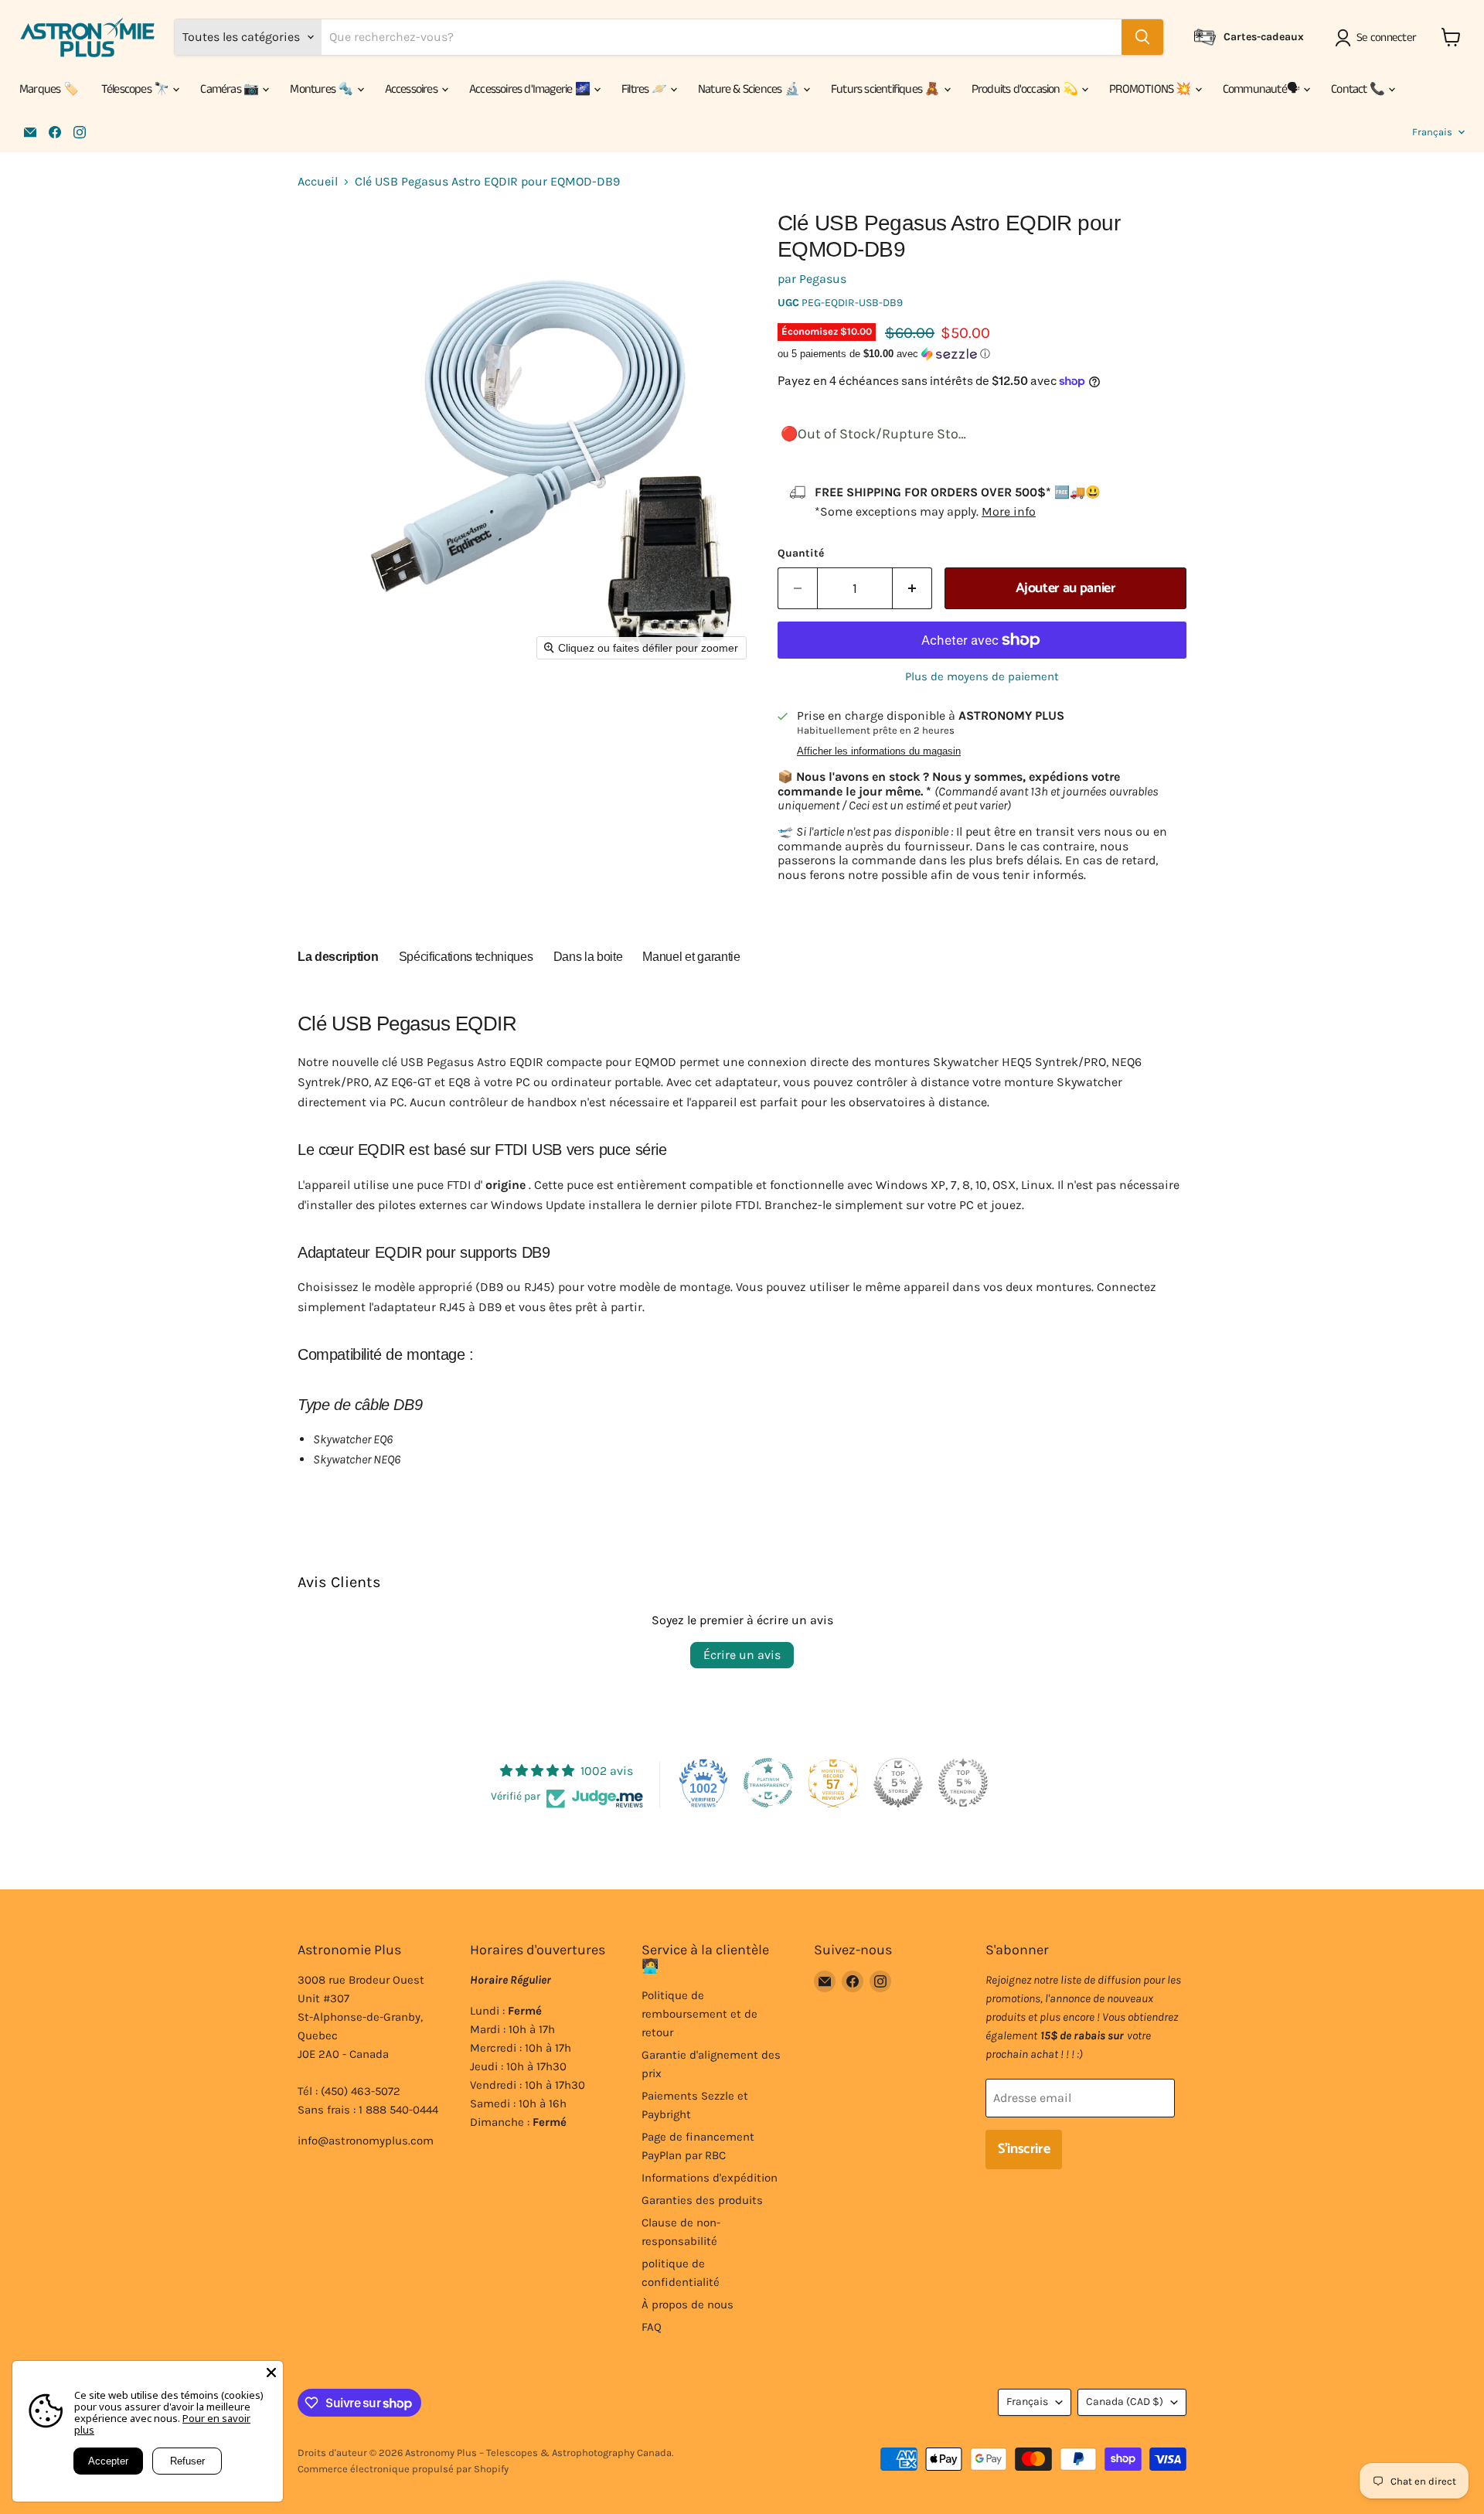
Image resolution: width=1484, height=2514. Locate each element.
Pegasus (823, 279)
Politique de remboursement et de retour (699, 2014)
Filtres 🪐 (645, 89)
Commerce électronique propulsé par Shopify (403, 2469)
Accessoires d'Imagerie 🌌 (531, 89)
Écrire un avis (742, 1655)
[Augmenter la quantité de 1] (912, 589)
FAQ (652, 2327)
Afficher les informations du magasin (879, 751)
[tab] (338, 959)
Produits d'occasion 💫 (1026, 89)
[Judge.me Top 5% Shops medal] (898, 1783)
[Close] (271, 2373)
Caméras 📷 (230, 89)
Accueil (318, 182)
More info (1009, 511)
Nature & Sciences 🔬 (750, 89)
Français (1432, 132)
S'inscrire (1024, 2149)
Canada (1125, 2402)
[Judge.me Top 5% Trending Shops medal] (963, 1783)
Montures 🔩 (322, 89)
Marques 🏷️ (49, 89)
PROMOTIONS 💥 (1151, 89)
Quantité (801, 554)
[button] (1378, 38)
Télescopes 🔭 (136, 89)
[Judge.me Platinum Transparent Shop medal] (768, 1783)
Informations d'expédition (710, 2178)
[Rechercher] (1142, 37)
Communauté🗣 (1262, 89)
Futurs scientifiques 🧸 (887, 89)
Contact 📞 (1359, 89)
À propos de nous (688, 2304)
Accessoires (412, 89)
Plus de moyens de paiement (982, 677)
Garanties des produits (702, 2200)
